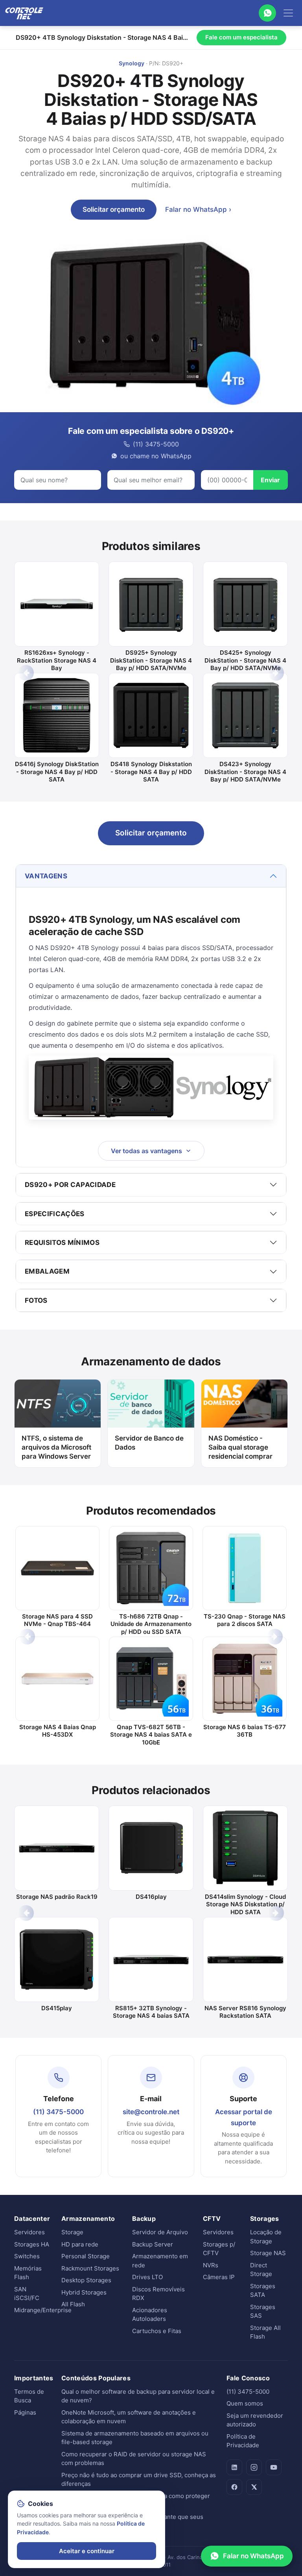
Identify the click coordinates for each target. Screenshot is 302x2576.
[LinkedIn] (234, 2467)
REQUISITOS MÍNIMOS (62, 1243)
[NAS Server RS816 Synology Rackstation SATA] (245, 1959)
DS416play (151, 1897)
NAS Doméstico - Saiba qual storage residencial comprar (240, 1447)
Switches (27, 2256)
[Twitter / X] (254, 2487)
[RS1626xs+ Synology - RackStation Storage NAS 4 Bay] (57, 604)
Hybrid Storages (84, 2292)
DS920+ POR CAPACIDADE (70, 1185)
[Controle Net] (24, 13)
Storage (72, 2232)
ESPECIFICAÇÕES (55, 1214)
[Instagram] (254, 2467)
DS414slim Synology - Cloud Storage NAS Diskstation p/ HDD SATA (245, 1904)
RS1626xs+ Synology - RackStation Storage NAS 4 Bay (57, 660)
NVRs (211, 2265)
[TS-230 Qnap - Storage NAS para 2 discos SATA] (245, 1568)
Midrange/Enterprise (43, 2310)
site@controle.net (151, 2112)
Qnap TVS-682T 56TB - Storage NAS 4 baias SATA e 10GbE (151, 1735)
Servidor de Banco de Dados (149, 1443)
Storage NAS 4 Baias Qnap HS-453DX (58, 1731)
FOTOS (36, 1300)
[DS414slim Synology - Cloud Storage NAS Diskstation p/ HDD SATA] (245, 1848)
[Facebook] (234, 2487)
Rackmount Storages (90, 2268)
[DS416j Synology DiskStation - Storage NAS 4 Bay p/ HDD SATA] (57, 715)
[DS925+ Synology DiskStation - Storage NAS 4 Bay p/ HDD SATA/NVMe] (151, 604)
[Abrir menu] (288, 13)
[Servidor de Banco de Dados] (151, 1404)
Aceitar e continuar (87, 2551)
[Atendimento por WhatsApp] (267, 13)
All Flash (73, 2304)
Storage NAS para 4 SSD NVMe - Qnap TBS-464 (57, 1620)
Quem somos (245, 2403)
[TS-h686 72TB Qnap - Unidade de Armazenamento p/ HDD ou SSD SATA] (151, 1568)
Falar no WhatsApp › (198, 209)
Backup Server (153, 2244)
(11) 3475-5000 (58, 2112)
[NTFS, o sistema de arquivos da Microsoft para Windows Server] (58, 1404)
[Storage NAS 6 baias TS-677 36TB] (245, 1679)
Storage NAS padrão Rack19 (57, 1897)
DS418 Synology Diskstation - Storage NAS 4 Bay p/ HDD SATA (151, 772)
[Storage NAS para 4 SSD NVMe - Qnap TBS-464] (57, 1568)
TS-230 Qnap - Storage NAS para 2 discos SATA (245, 1620)
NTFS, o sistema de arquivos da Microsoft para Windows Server (56, 1447)
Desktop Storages (86, 2280)
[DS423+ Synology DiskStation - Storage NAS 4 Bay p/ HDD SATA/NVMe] (245, 715)
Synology (132, 63)
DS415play (57, 2008)
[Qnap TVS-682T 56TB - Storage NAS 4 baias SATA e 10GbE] (151, 1679)
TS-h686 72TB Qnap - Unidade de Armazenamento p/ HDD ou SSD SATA (151, 1624)
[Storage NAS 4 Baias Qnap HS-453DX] (57, 1679)
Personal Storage (86, 2256)
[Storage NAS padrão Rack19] (57, 1848)
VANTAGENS (46, 876)
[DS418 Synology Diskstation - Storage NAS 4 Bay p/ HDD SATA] (151, 715)
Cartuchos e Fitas (157, 2331)
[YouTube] (274, 2467)
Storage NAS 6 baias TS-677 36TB (245, 1731)
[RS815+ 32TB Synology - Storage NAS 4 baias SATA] (151, 1959)
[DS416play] (151, 1848)
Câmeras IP (219, 2277)
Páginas (25, 2412)
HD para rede (80, 2244)
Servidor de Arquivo (160, 2232)
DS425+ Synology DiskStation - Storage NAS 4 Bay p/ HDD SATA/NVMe (245, 660)
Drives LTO (147, 2277)
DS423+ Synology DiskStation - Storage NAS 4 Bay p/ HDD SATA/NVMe (245, 772)
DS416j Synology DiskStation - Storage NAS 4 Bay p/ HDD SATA (57, 772)
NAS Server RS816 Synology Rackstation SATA (245, 2012)
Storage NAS (268, 2253)
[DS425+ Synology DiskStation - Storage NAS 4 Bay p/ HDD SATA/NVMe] (245, 604)
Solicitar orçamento (114, 209)
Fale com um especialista (241, 37)
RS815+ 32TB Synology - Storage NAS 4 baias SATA (151, 2012)
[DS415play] (57, 1959)
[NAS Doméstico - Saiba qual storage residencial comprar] (244, 1404)
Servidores (29, 2232)
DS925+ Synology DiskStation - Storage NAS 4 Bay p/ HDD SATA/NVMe (151, 660)
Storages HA (32, 2244)
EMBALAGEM (47, 1271)
